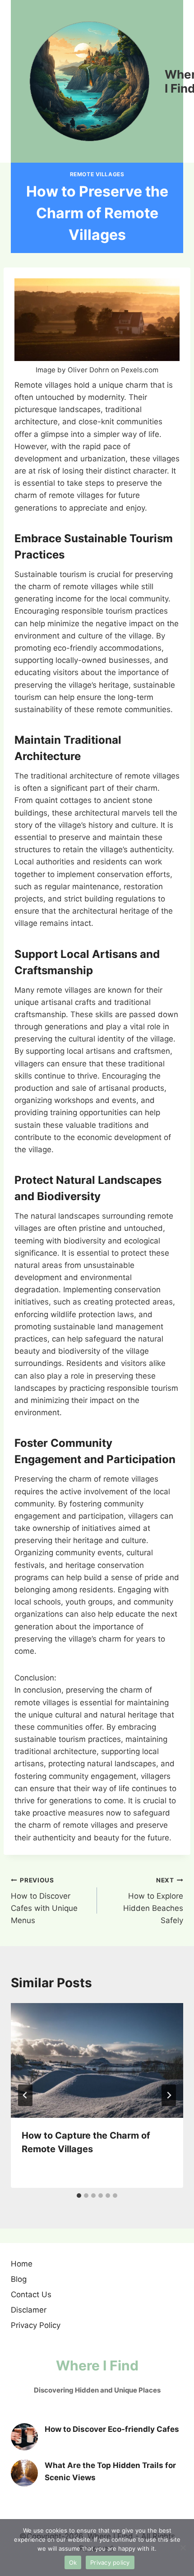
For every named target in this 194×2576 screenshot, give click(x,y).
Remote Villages (97, 174)
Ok (73, 2562)
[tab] (79, 2196)
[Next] (169, 2095)
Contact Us (31, 2294)
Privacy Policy (36, 2325)
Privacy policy (110, 2562)
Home (22, 2264)
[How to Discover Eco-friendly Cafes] (24, 2437)
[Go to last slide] (25, 2095)
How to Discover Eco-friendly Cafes (112, 2429)
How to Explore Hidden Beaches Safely (153, 1901)
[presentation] (97, 2061)
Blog (19, 2279)
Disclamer (29, 2310)
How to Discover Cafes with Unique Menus (44, 1901)
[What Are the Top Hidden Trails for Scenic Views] (24, 2473)
